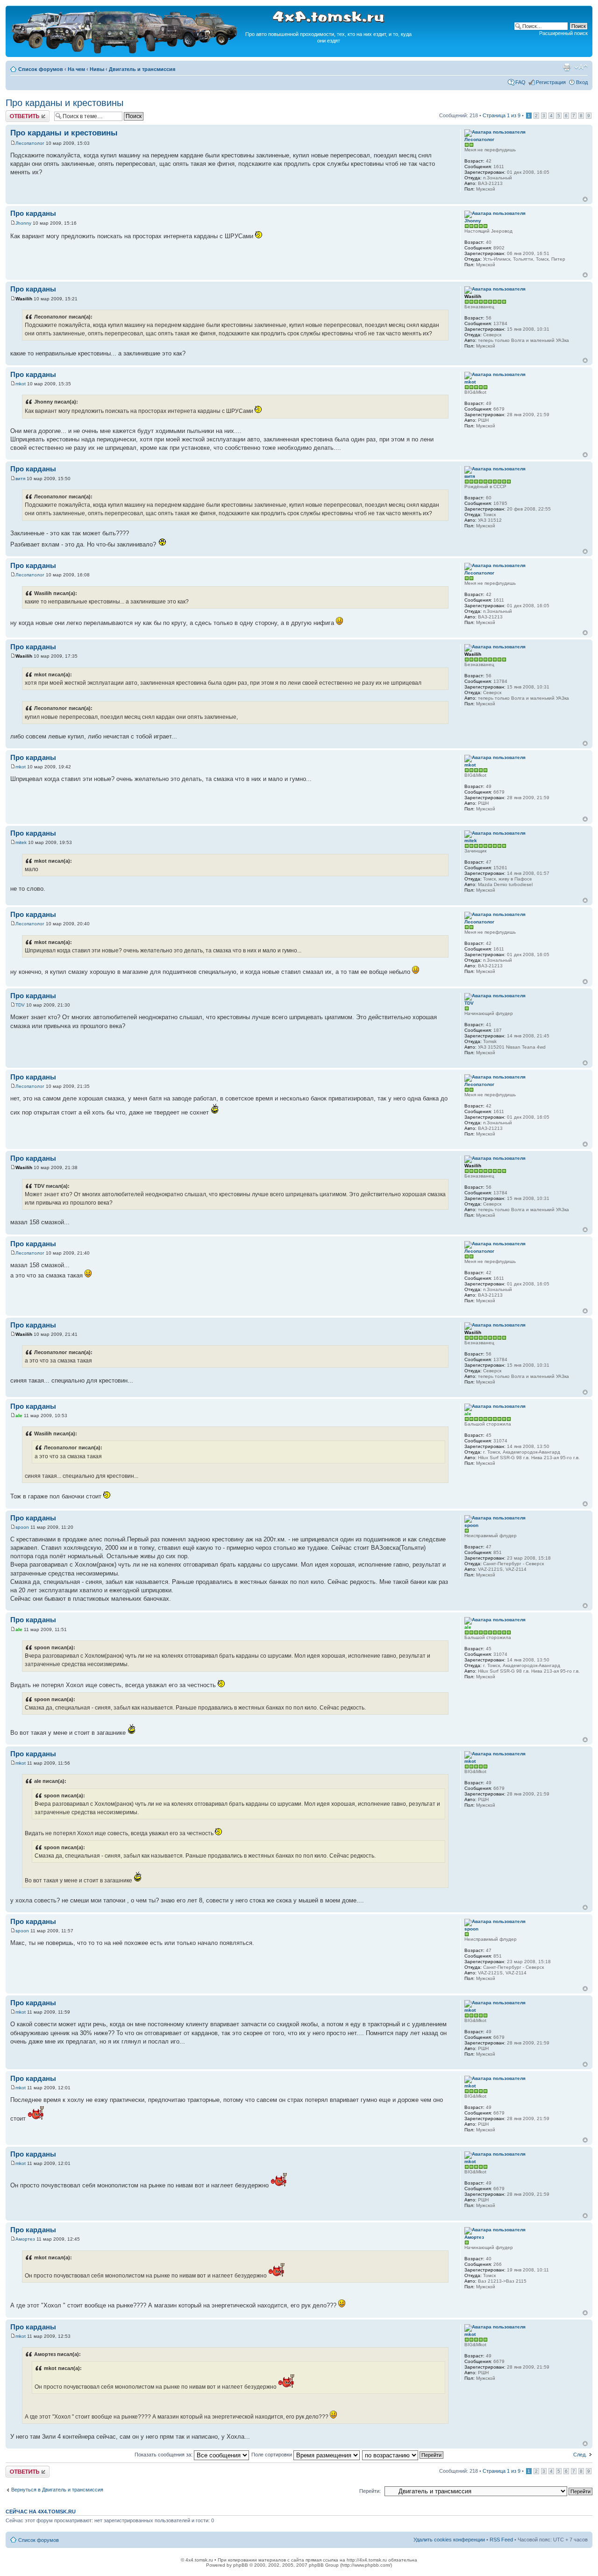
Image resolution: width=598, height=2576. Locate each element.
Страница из (502, 115)
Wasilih (24, 299)
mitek (21, 842)
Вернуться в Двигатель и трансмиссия (57, 2490)
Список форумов (41, 69)
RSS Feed (501, 2540)
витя (20, 479)
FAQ (520, 82)
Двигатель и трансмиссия (142, 69)
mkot (21, 384)
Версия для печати (567, 67)
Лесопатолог (30, 143)
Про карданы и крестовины (64, 103)
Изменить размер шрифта (581, 67)
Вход (582, 82)
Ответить (17, 113)
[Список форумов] (125, 52)
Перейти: (370, 2491)
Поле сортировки (272, 2455)
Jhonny (23, 223)
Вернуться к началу (585, 199)
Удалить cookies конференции (449, 2540)
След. (580, 2455)
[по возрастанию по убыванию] (403, 2455)
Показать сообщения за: (164, 2455)
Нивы (97, 69)
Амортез (25, 2239)
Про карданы (33, 213)
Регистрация (551, 82)
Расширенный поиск (563, 33)
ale (19, 1416)
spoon (22, 1527)
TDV (20, 1005)
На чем (76, 69)
